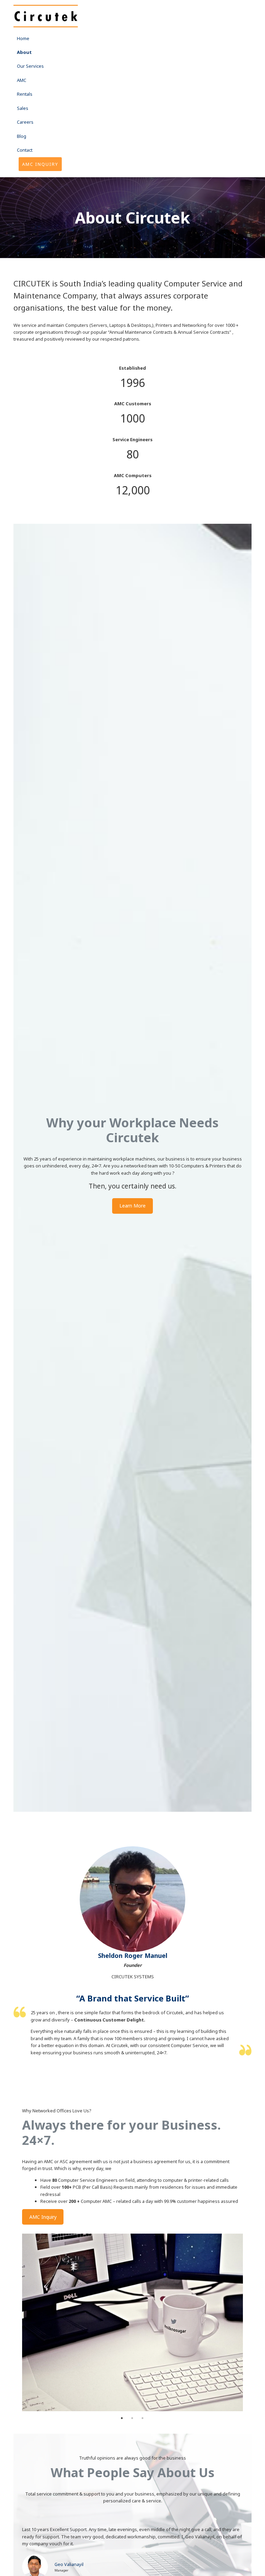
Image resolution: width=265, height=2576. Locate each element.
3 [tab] (143, 2418)
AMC (22, 80)
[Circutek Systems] (46, 16)
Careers (25, 122)
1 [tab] (122, 2418)
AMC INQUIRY (40, 164)
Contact (25, 150)
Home (23, 38)
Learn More (132, 1206)
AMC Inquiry (43, 2217)
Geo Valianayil (69, 2564)
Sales (23, 108)
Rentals (25, 94)
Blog (22, 136)
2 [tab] (132, 2418)
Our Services (30, 66)
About (24, 52)
